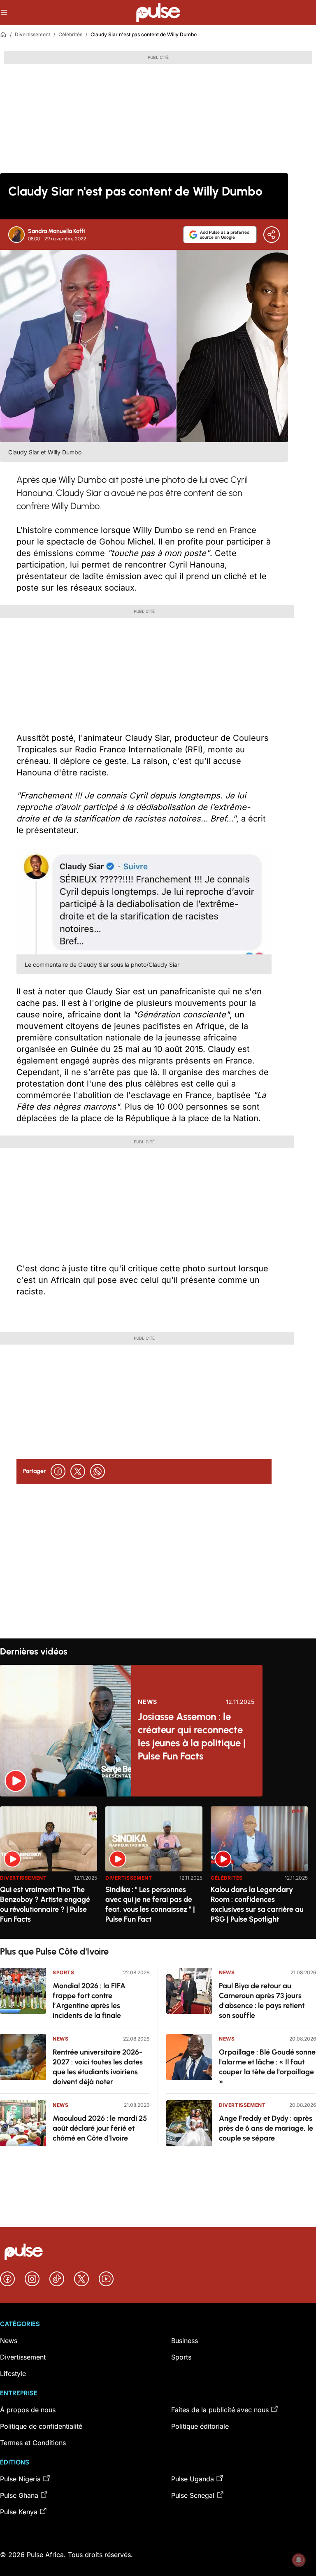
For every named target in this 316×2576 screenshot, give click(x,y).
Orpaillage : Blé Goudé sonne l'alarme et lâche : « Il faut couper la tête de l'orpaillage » (267, 2067)
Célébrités (70, 34)
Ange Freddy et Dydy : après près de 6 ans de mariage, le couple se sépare (266, 2128)
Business (185, 2341)
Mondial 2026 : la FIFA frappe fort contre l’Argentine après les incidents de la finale (89, 2001)
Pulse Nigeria (20, 2479)
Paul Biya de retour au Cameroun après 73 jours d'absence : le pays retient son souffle (262, 2001)
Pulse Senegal (193, 2495)
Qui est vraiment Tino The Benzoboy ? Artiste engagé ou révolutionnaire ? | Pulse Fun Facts (45, 1904)
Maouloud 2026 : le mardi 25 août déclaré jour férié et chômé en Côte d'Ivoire (100, 2128)
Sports (64, 1972)
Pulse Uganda (193, 2479)
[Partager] (272, 235)
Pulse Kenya (19, 2512)
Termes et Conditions (33, 2443)
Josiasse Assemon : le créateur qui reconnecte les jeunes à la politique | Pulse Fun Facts (192, 1736)
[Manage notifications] (299, 2560)
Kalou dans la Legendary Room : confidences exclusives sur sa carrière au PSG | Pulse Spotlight (257, 1904)
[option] (49, 1869)
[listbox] (158, 1867)
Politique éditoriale (200, 2426)
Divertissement (33, 34)
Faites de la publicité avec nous (220, 2410)
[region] (158, 1867)
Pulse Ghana (19, 2495)
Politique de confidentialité (41, 2426)
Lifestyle (13, 2374)
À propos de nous (28, 2410)
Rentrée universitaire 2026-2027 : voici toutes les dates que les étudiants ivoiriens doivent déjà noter (98, 2067)
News (148, 1702)
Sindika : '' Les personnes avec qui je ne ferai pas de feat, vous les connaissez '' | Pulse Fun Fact (150, 1904)
